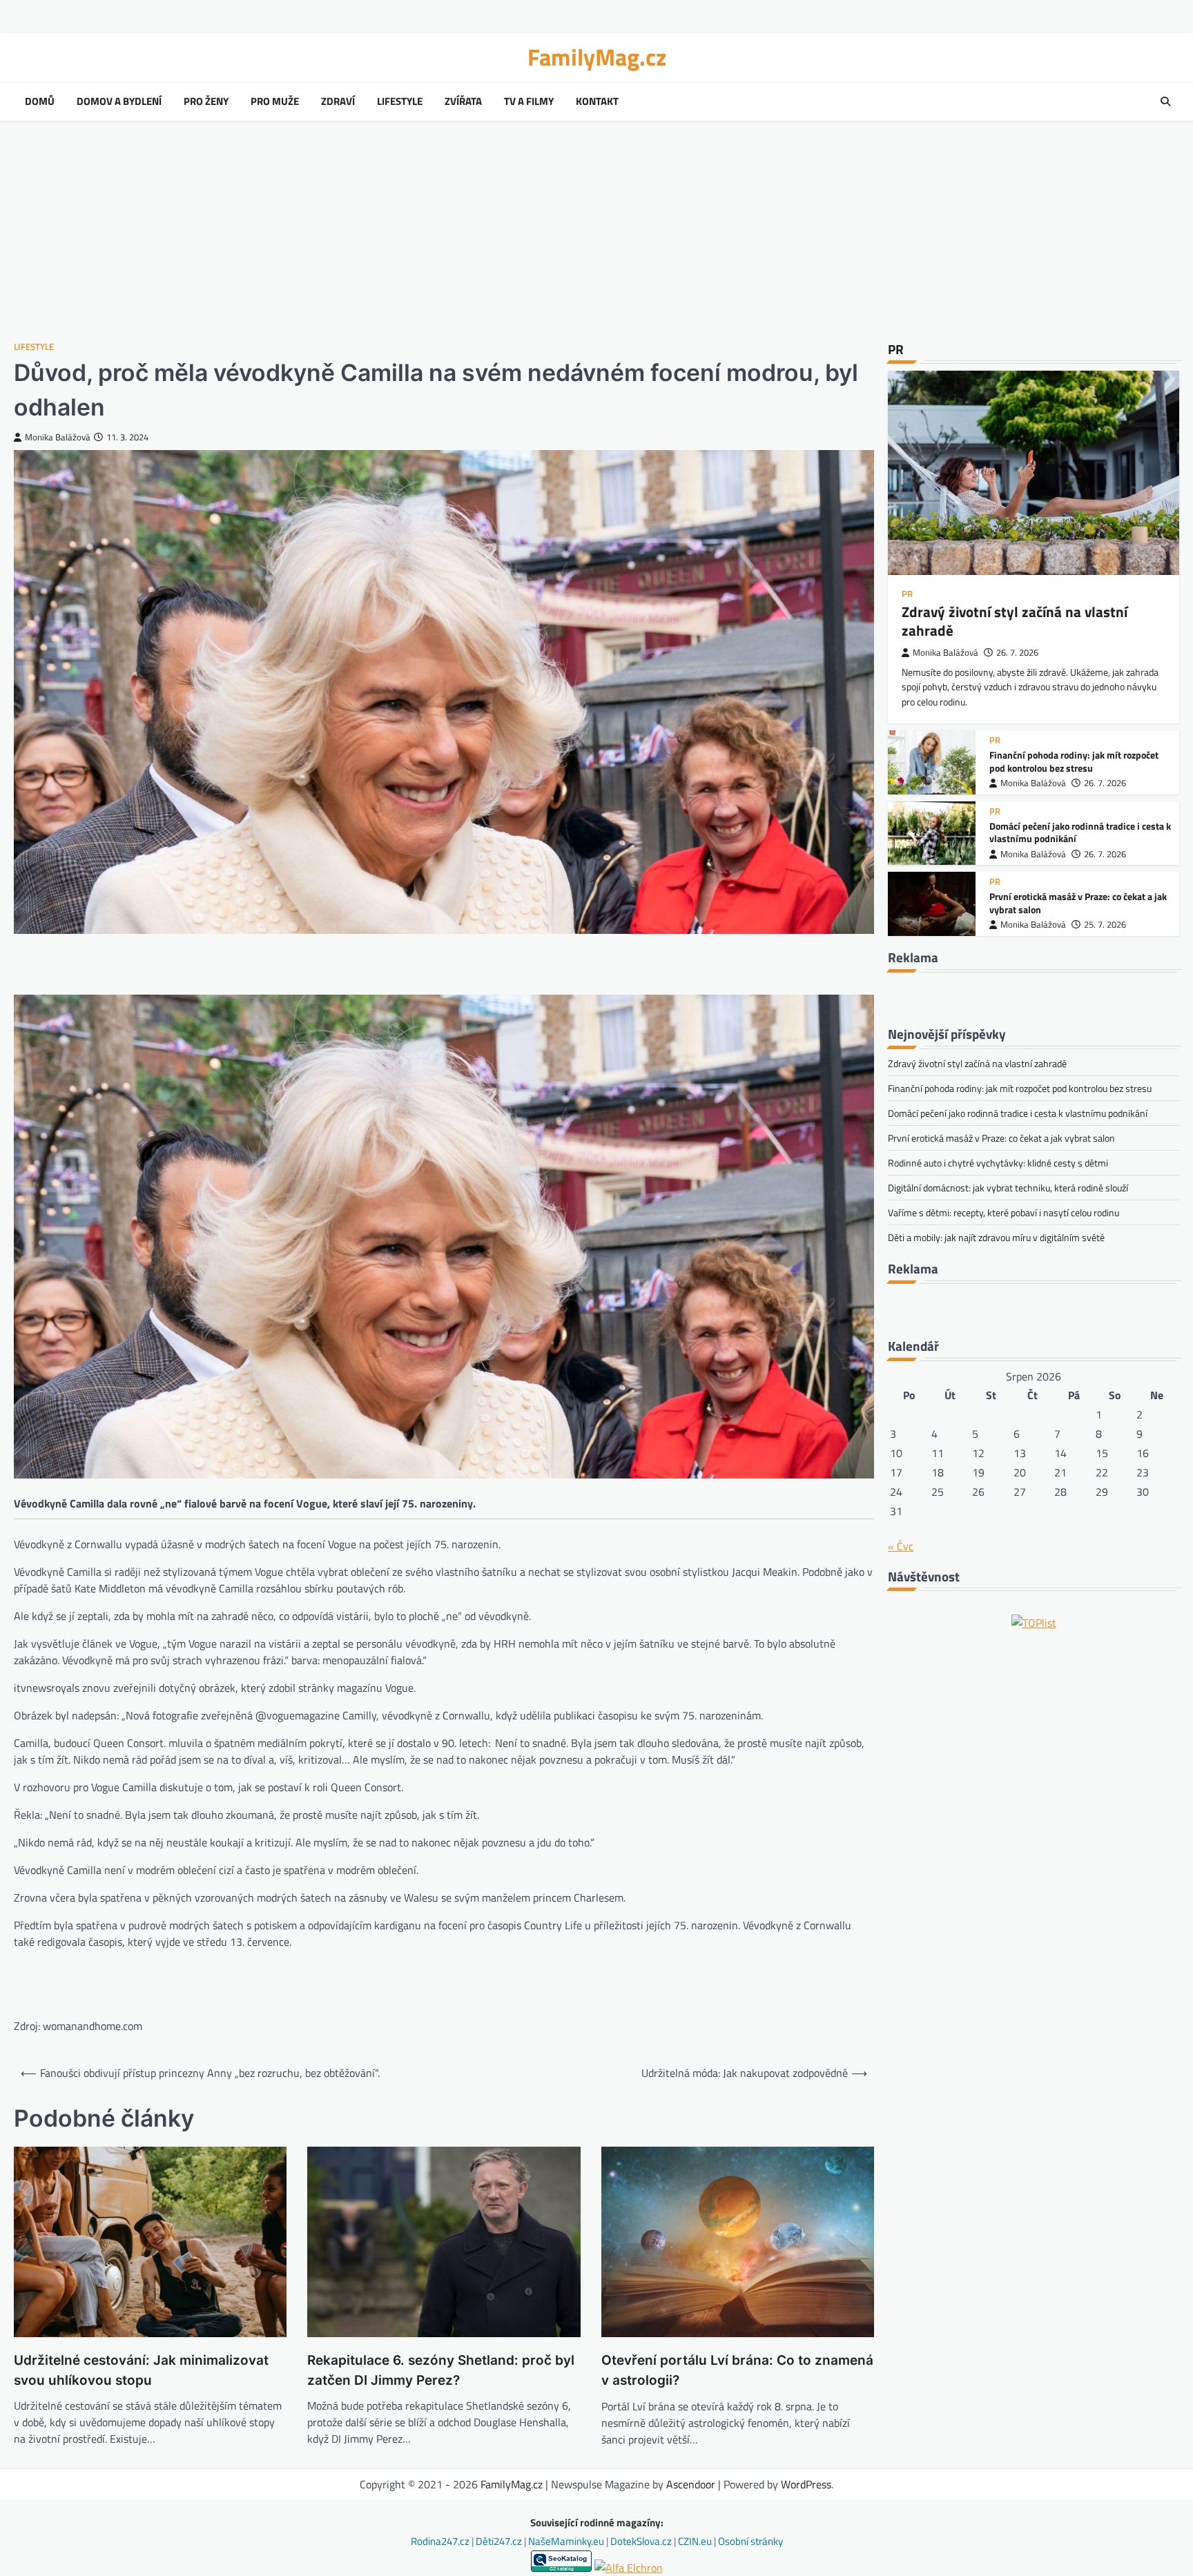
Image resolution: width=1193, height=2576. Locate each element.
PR (907, 594)
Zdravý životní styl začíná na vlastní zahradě (1015, 621)
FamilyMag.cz (597, 57)
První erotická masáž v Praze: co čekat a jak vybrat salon (1078, 903)
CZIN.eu (696, 2541)
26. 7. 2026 (1017, 653)
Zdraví (338, 101)
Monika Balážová (58, 437)
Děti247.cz (500, 2541)
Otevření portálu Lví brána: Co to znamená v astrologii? (737, 2370)
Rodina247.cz (441, 2541)
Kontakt (597, 101)
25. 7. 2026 (1105, 925)
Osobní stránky (750, 2541)
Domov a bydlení (119, 101)
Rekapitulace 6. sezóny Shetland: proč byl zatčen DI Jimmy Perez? (441, 2370)
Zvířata (463, 101)
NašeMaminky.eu (567, 2541)
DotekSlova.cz (642, 2541)
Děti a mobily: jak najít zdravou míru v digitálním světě (996, 1237)
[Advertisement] (596, 231)
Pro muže (275, 101)
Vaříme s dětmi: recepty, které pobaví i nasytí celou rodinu (1003, 1212)
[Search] (1165, 101)
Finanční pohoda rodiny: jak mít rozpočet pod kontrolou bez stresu (1074, 762)
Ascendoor (691, 2484)
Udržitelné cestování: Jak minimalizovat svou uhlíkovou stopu (141, 2370)
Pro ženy (206, 101)
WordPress (806, 2484)
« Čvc (901, 1546)
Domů (40, 101)
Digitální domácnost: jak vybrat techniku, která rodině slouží (1008, 1188)
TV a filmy (529, 101)
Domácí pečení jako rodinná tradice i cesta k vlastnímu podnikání (1080, 833)
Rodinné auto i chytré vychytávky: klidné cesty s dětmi (998, 1163)
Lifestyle (400, 101)
